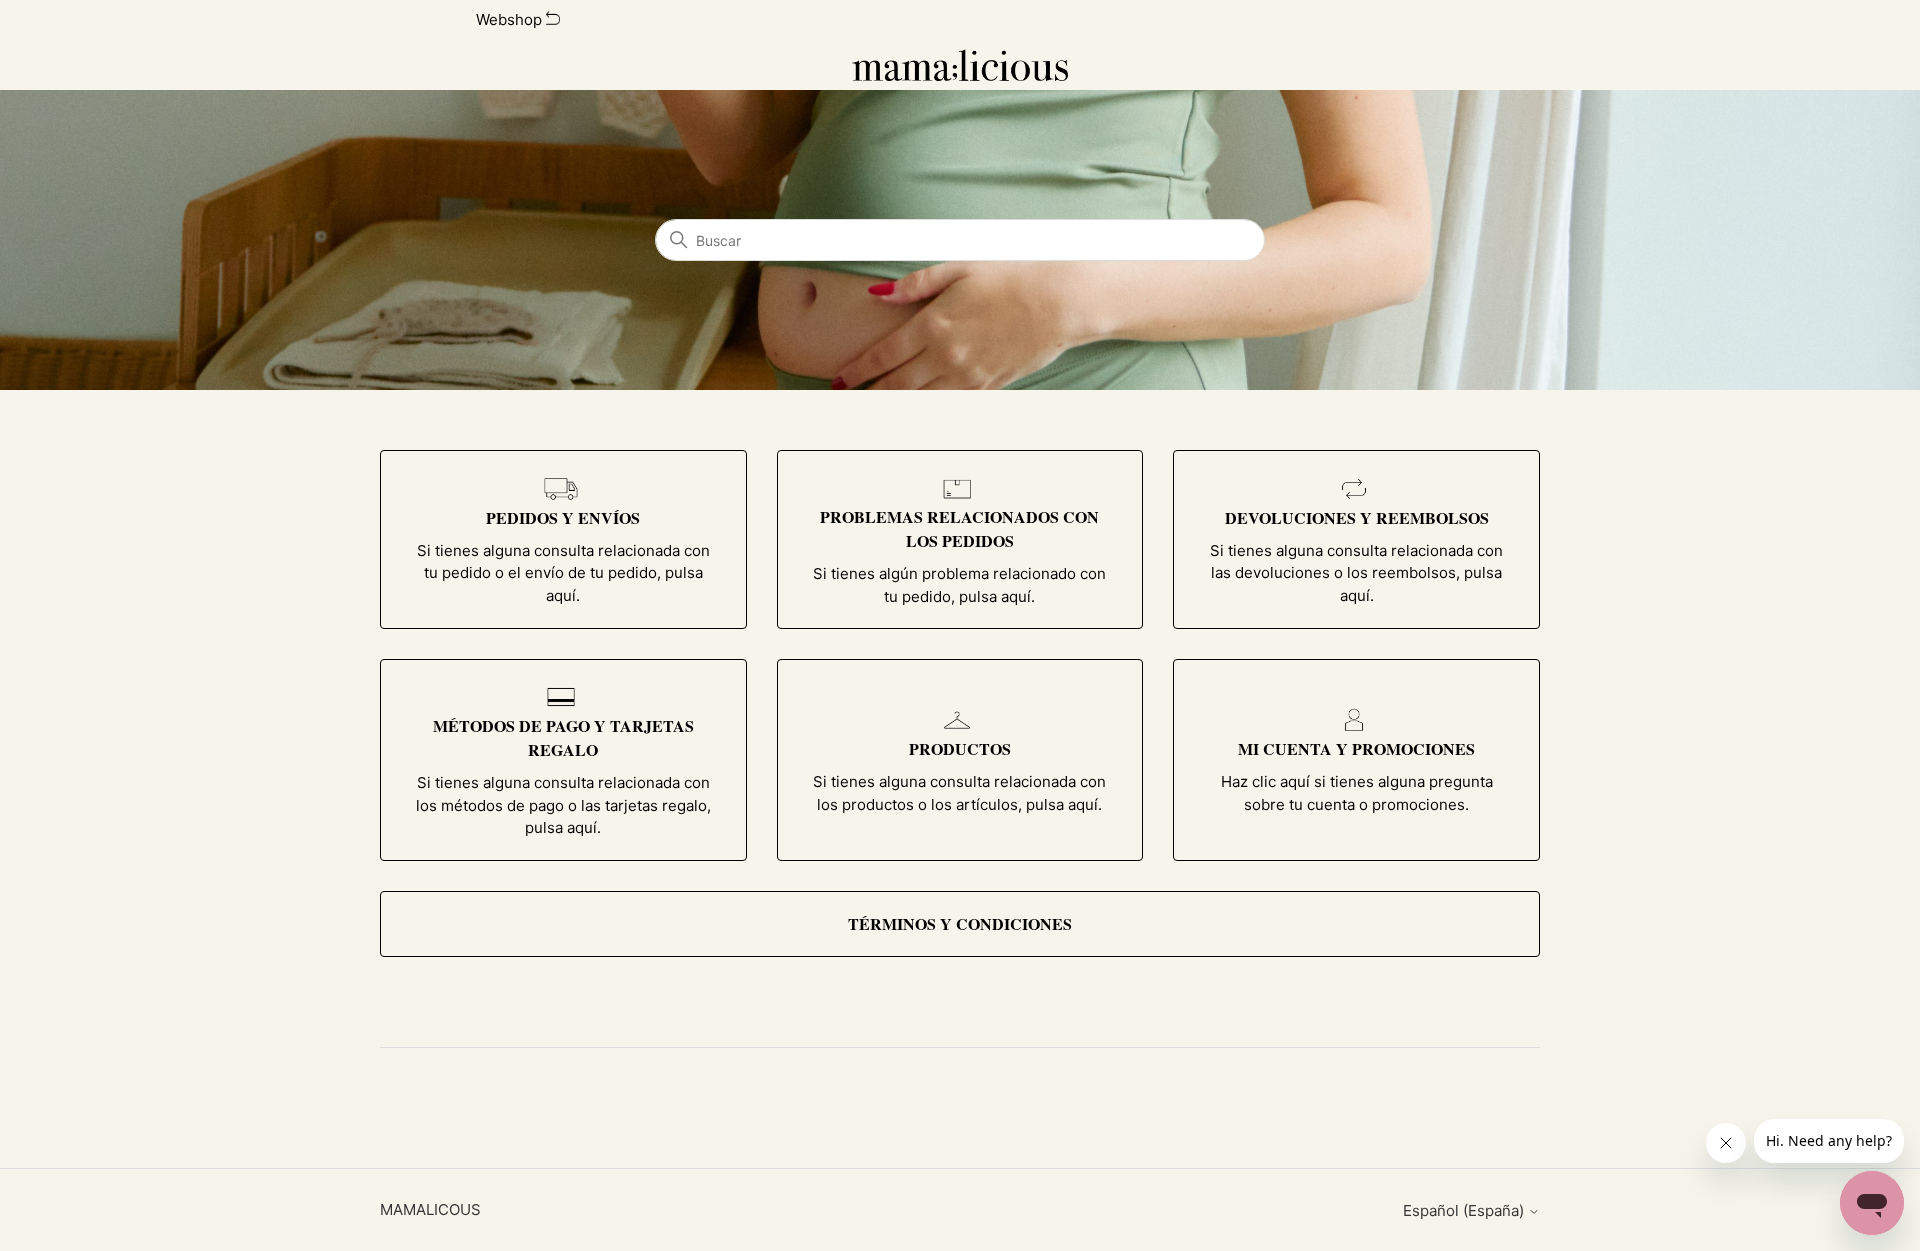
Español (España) (1465, 1210)
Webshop (511, 19)
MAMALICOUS (430, 1209)
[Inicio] (960, 65)
